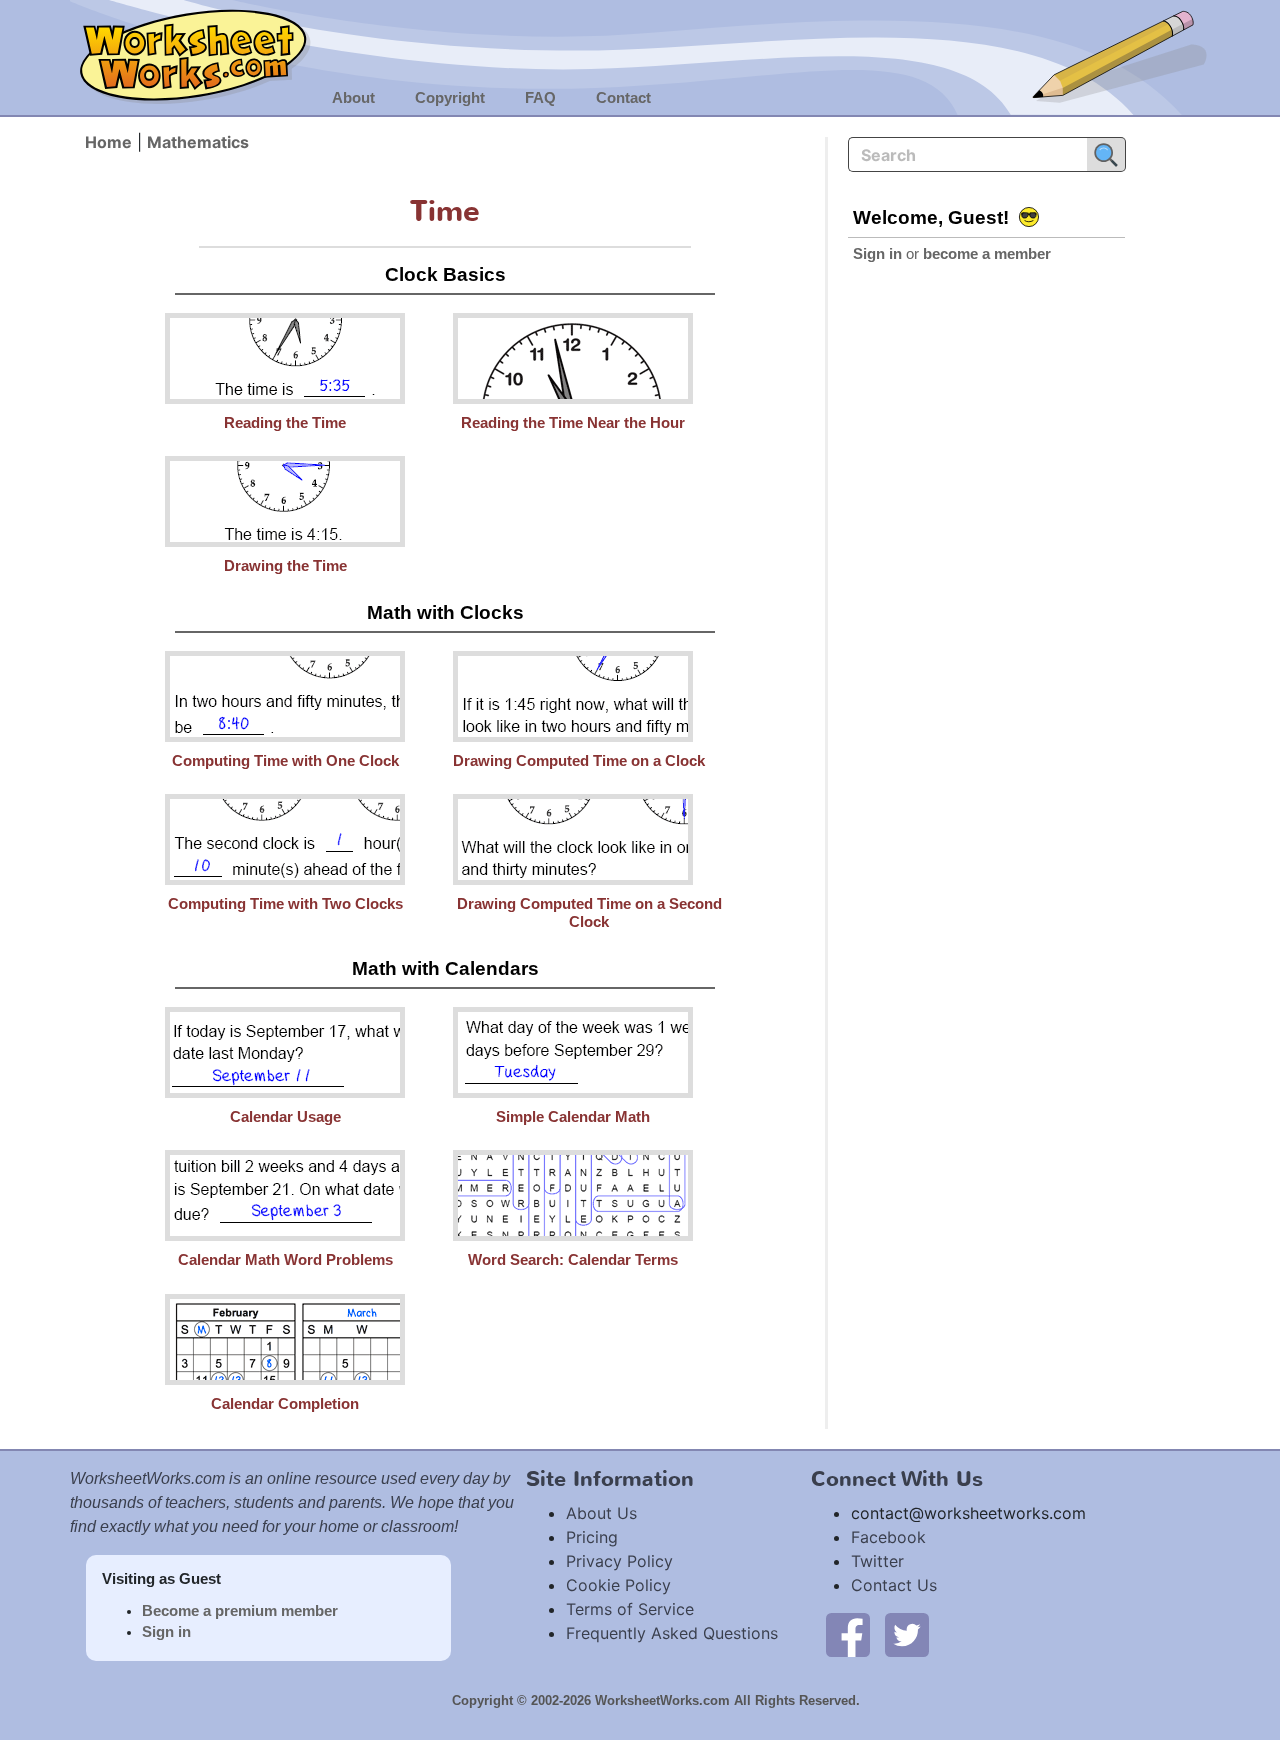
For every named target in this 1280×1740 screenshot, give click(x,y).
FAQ (540, 98)
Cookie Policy (618, 1585)
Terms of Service (630, 1609)
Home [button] (108, 142)
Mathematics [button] (198, 142)
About (353, 98)
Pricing (592, 1537)
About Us (601, 1513)
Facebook (888, 1537)
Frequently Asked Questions (672, 1633)
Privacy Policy (619, 1561)
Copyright (450, 98)
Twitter (877, 1561)
